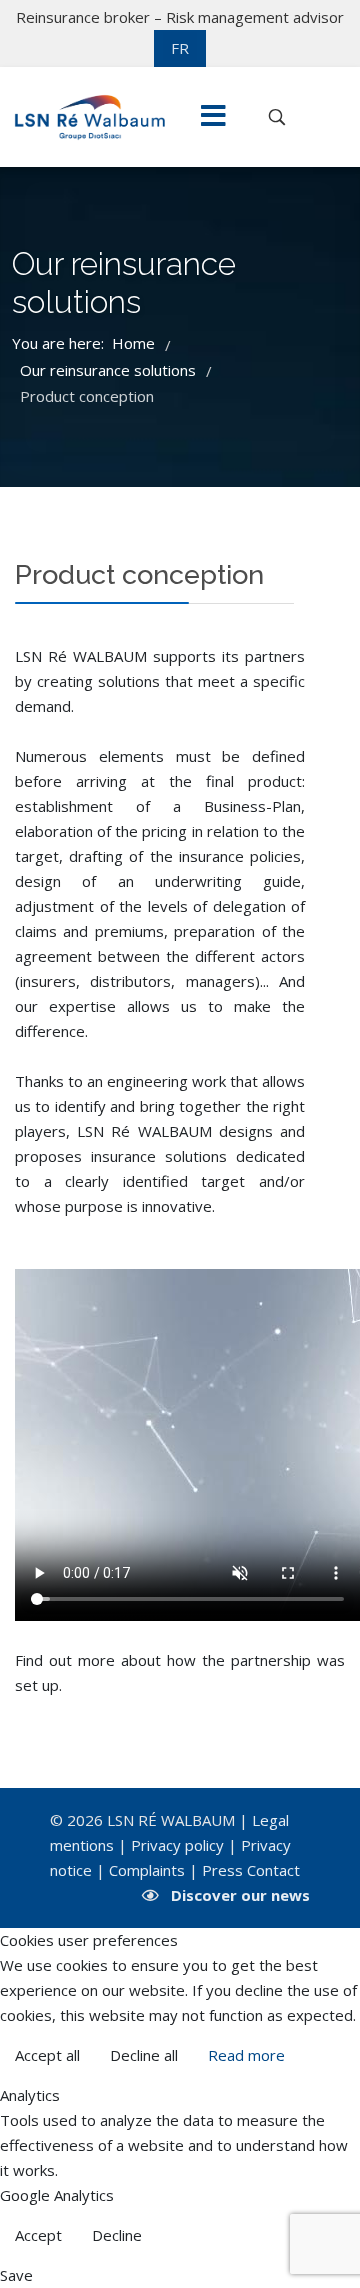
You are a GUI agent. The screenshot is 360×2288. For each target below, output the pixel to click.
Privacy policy (177, 1845)
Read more (246, 2055)
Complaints (147, 1870)
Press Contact (251, 1870)
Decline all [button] (144, 2055)
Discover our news (240, 1895)
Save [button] (16, 2275)
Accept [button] (38, 2235)
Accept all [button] (47, 2055)
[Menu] (213, 117)
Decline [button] (117, 2235)
